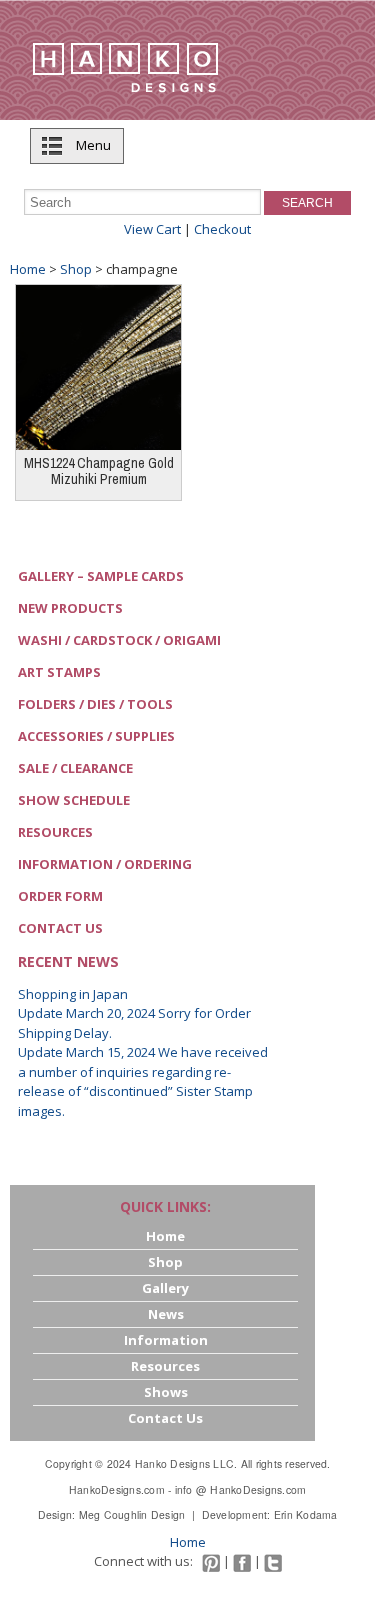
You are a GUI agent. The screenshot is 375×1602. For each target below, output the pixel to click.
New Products (70, 608)
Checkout (222, 229)
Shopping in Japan (73, 994)
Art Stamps (59, 672)
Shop (76, 269)
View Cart (152, 229)
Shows (166, 1392)
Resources (55, 832)
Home (28, 269)
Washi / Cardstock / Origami (119, 640)
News (166, 1314)
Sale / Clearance (75, 768)
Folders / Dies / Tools (95, 704)
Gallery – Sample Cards (101, 576)
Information (166, 1340)
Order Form (60, 896)
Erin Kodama (306, 1514)
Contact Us (60, 928)
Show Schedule (74, 800)
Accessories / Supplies (96, 736)
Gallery (165, 1288)
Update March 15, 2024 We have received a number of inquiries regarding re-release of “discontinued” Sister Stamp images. (143, 1081)
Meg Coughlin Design (132, 1514)
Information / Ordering (105, 864)
